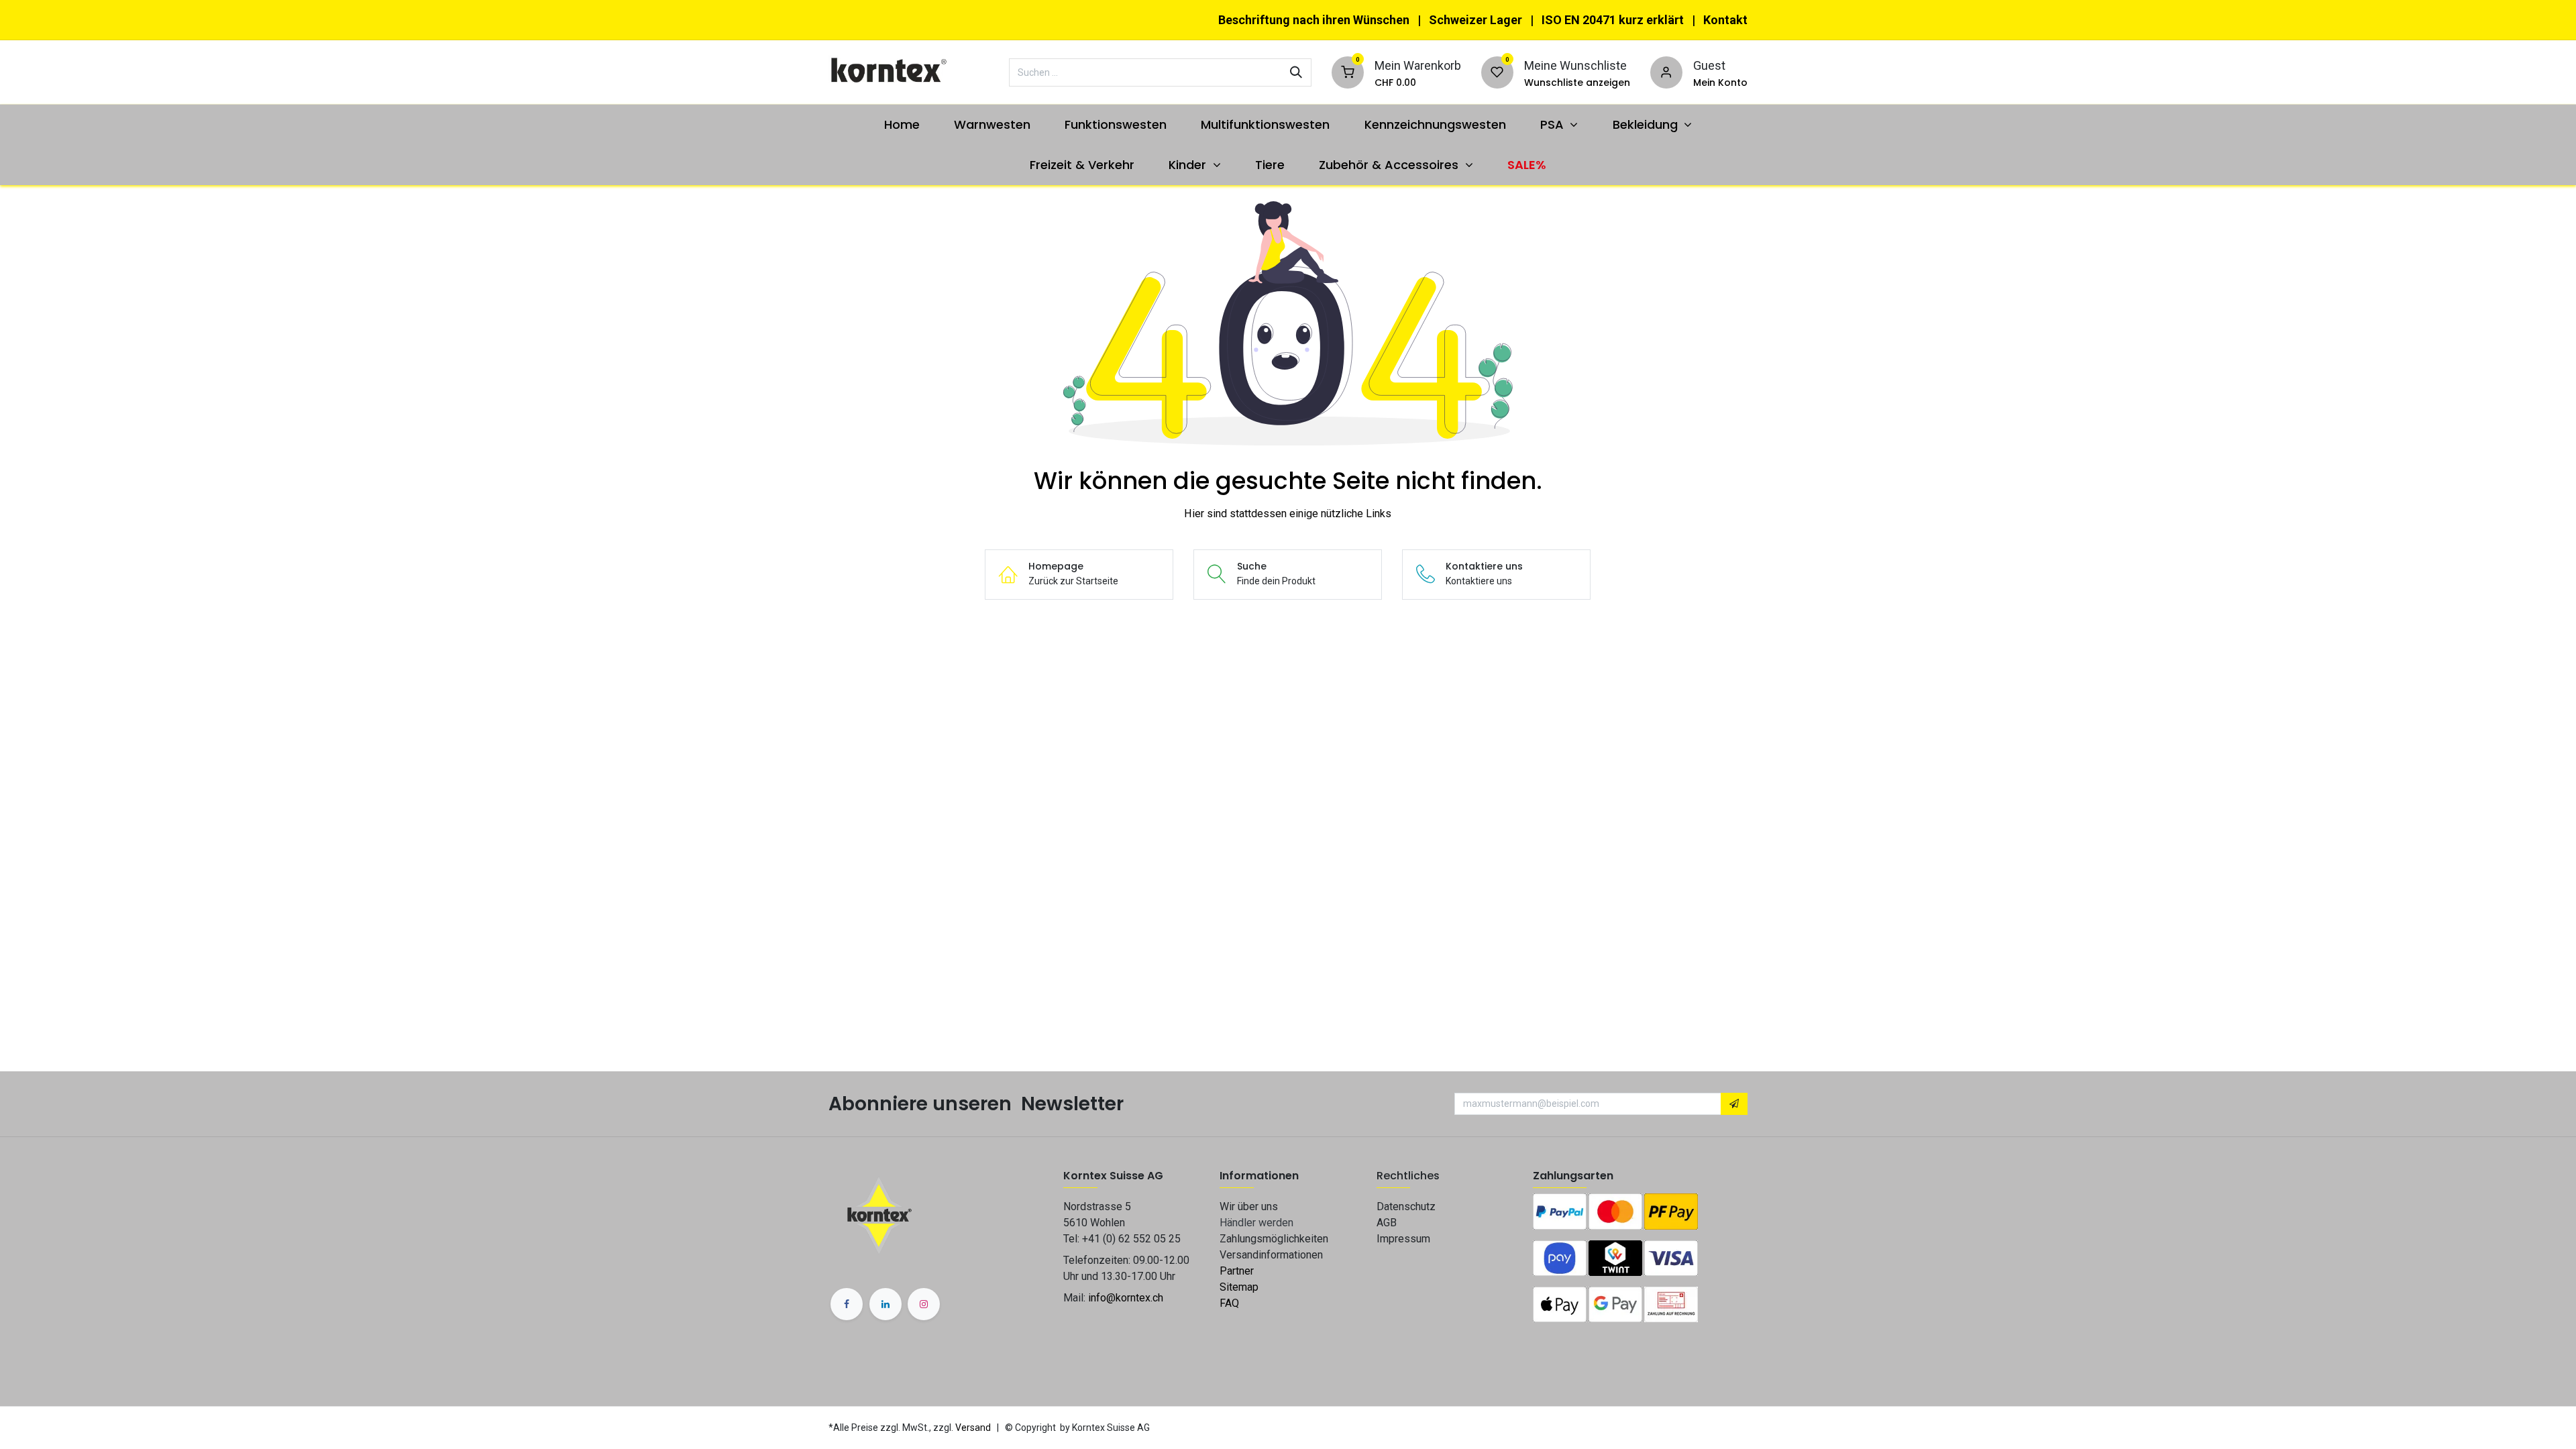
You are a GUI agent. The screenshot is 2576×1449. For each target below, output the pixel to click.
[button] (1734, 1104)
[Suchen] (1296, 72)
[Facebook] (847, 1304)
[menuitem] (902, 124)
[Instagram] (924, 1304)
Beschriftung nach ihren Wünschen (1314, 20)
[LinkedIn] (885, 1304)
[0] (1348, 71)
